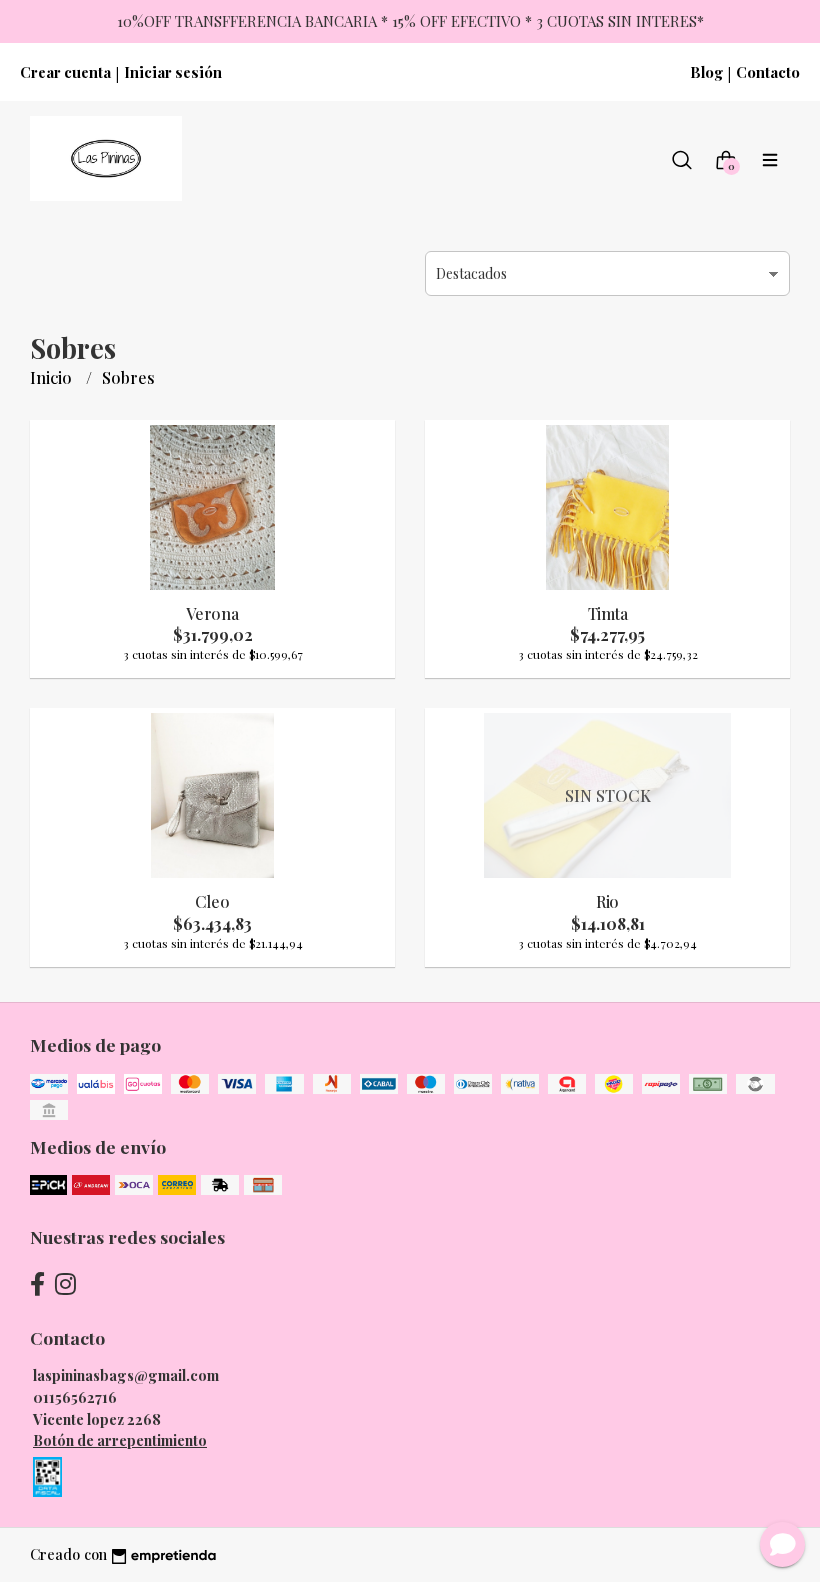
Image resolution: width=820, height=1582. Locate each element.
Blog (706, 72)
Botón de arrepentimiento (120, 1440)
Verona (212, 613)
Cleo (212, 901)
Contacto (768, 72)
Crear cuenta (65, 72)
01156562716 (75, 1397)
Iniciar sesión (173, 72)
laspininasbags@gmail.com (126, 1375)
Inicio (53, 377)
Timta (608, 613)
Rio (607, 901)
